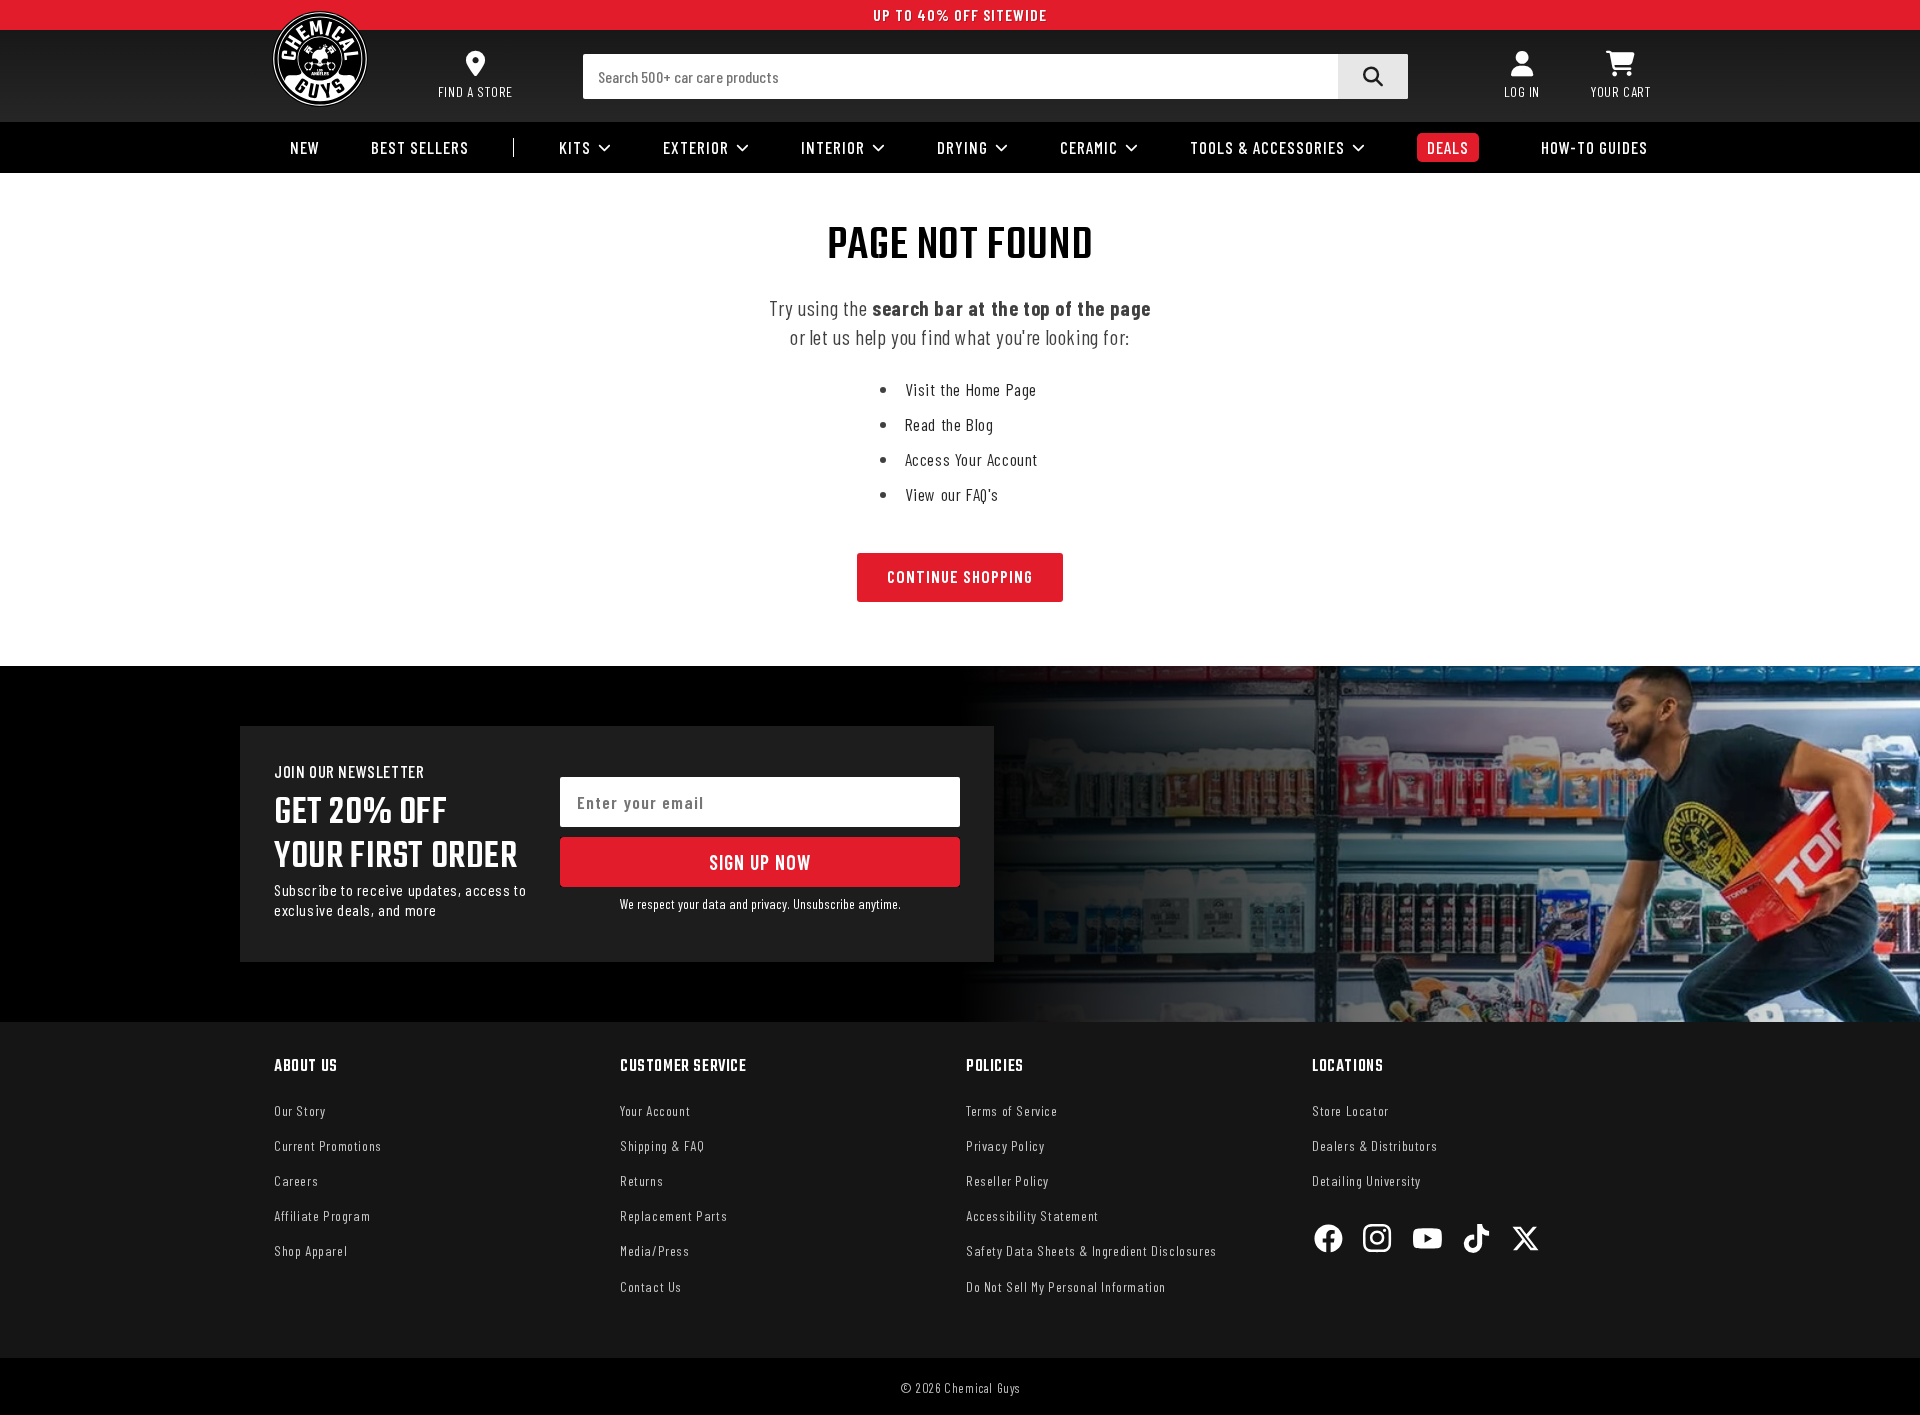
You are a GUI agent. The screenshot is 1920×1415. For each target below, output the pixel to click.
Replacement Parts (673, 1215)
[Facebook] (1328, 1241)
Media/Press (655, 1250)
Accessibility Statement (1032, 1215)
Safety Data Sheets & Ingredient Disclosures (1091, 1250)
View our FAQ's (952, 494)
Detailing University (1366, 1180)
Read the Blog (949, 424)
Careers (296, 1180)
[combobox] (996, 76)
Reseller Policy (1007, 1180)
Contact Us (651, 1286)
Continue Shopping (960, 576)
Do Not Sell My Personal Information (1066, 1286)
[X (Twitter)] (1525, 1241)
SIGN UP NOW (760, 862)
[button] (1621, 76)
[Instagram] (1377, 1241)
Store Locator (1350, 1110)
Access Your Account (971, 459)
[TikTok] (1476, 1241)
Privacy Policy (1005, 1145)
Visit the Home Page (971, 389)
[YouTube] (1427, 1241)
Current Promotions (328, 1145)
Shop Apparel (310, 1250)
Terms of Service (1012, 1110)
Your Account (655, 1110)
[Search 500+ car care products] (1373, 76)
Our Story (299, 1110)
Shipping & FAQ (662, 1145)
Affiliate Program (322, 1215)
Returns (641, 1180)
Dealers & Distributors (1374, 1145)
